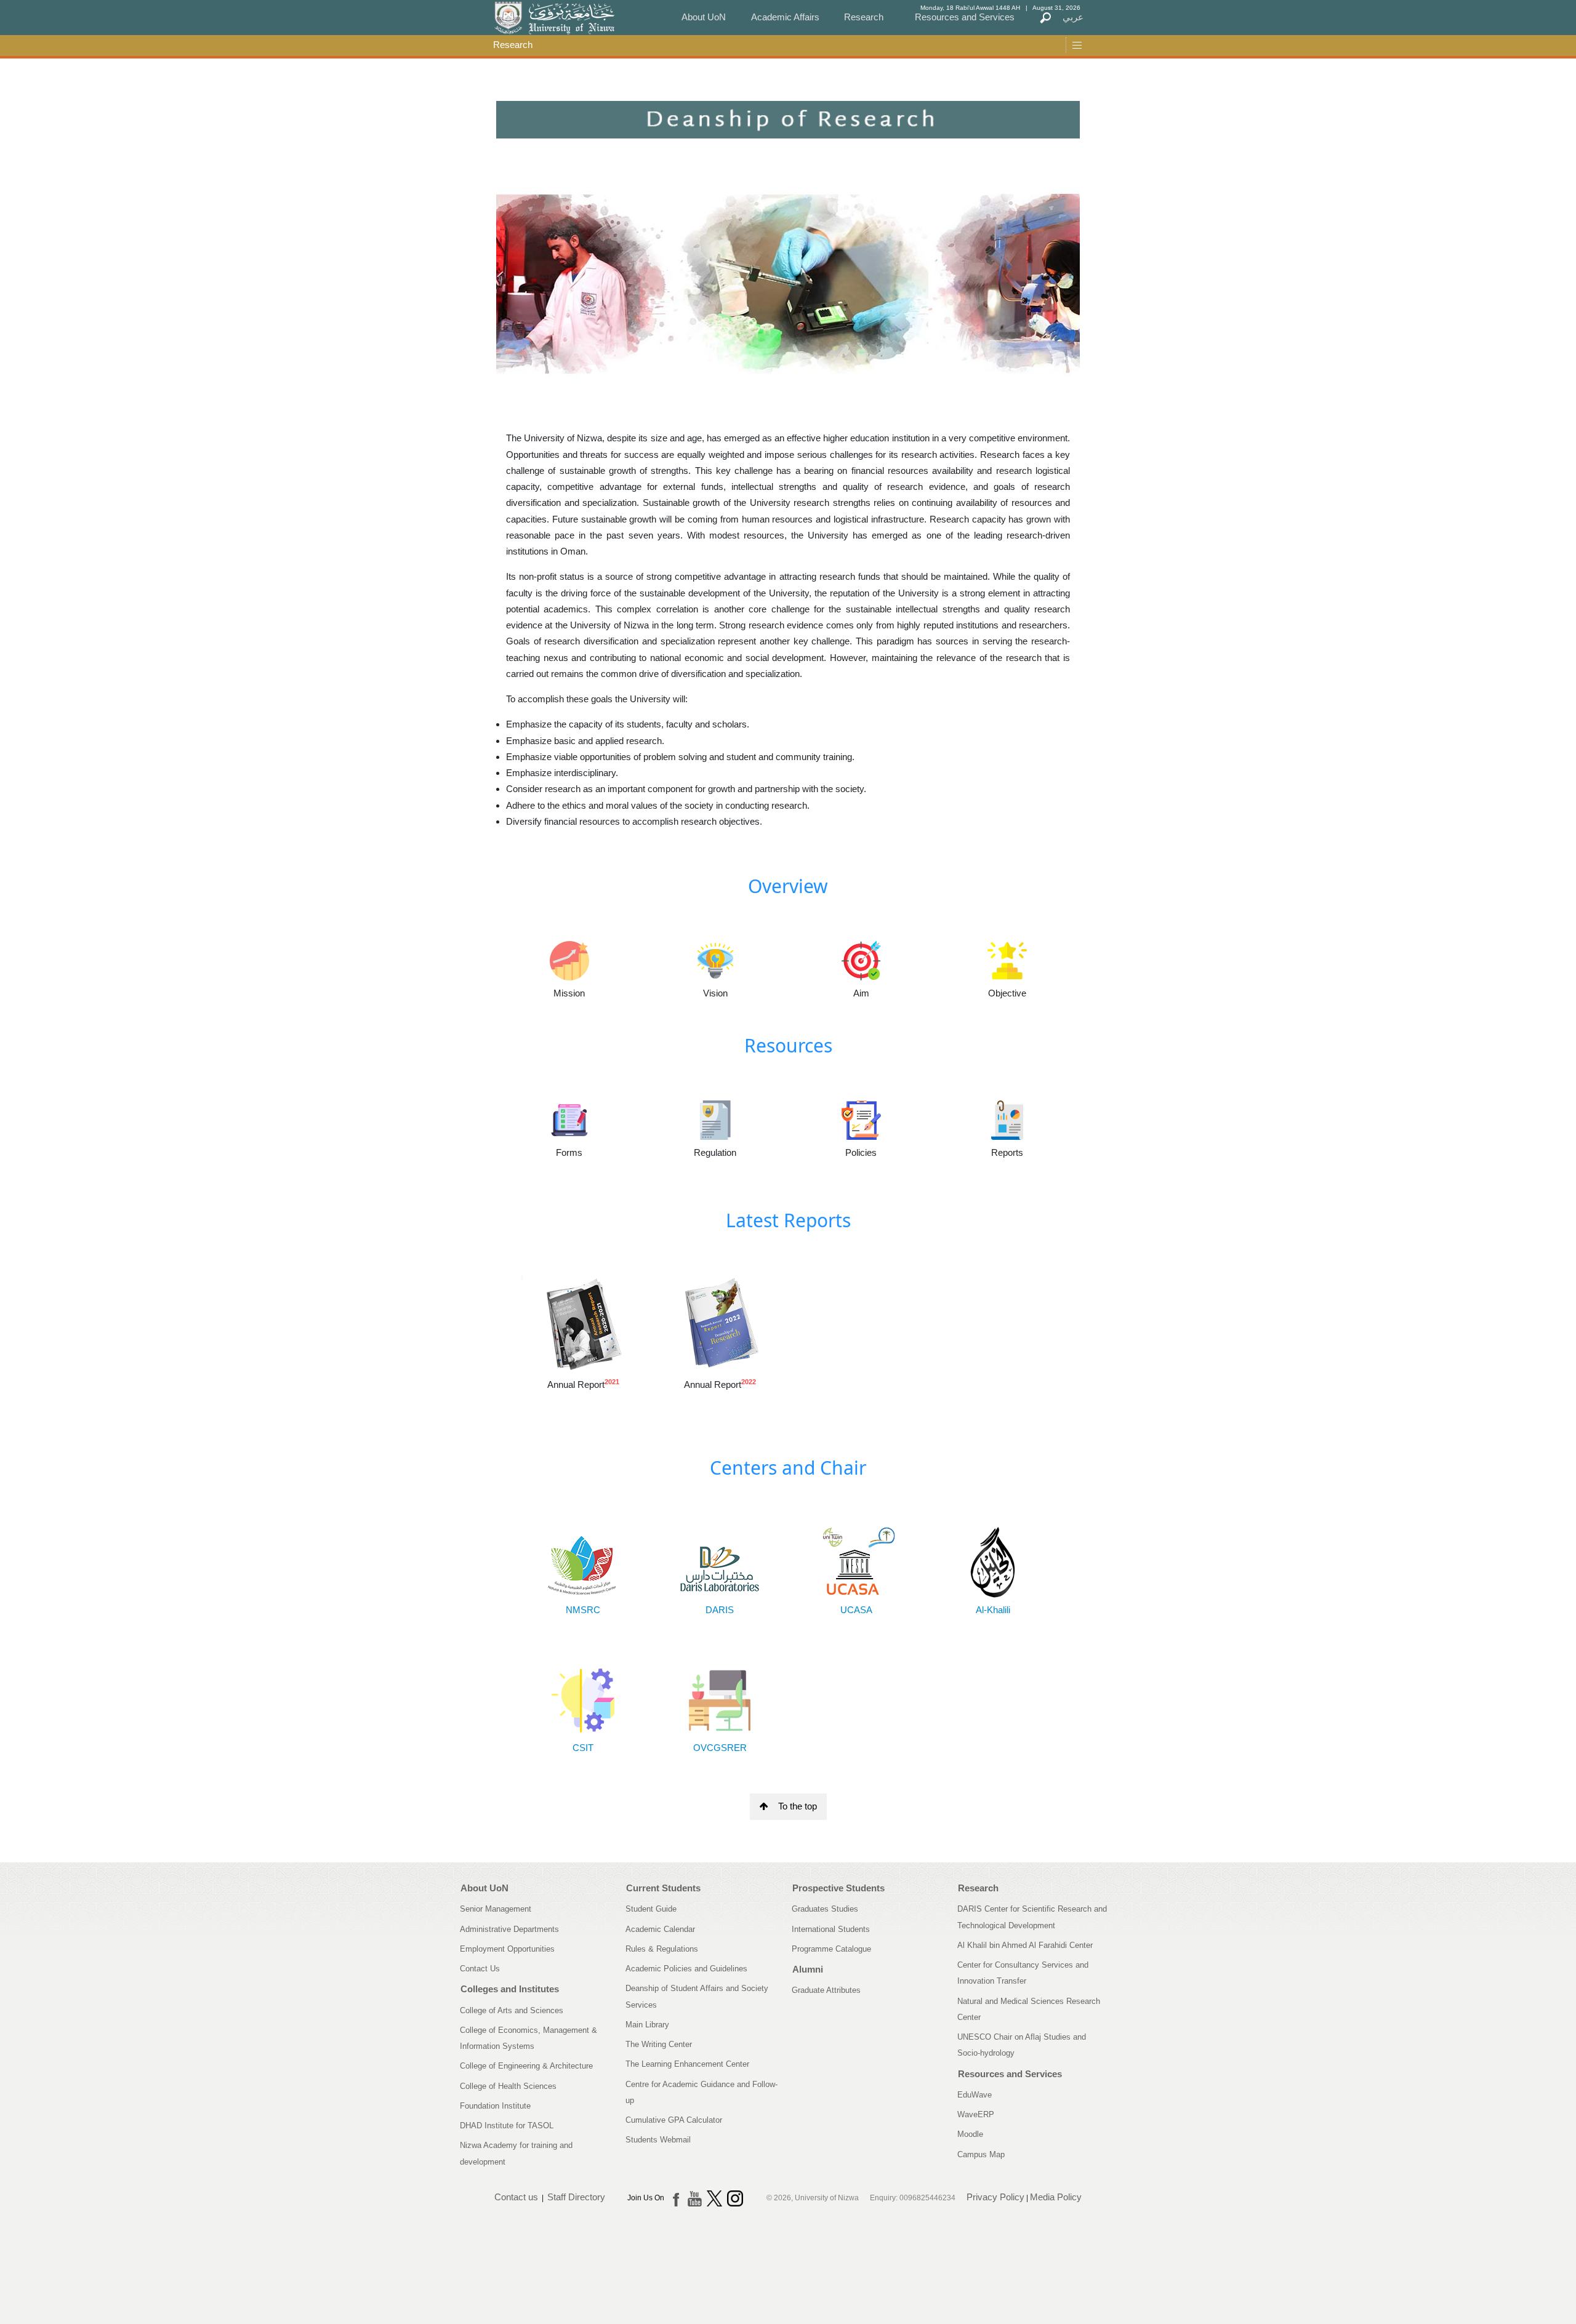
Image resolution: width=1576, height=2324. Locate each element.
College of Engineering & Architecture (526, 2066)
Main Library (647, 2025)
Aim (861, 993)
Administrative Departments (509, 1929)
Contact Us (480, 1969)
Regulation (715, 1152)
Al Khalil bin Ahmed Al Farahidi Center (1025, 1945)
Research (864, 17)
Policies (861, 1152)
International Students (831, 1929)
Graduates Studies (825, 1909)
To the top (798, 1806)
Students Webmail (658, 2140)
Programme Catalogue (831, 1949)
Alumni (808, 1969)
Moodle (970, 2134)
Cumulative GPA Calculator (674, 2120)
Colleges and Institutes (510, 1989)
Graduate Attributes (826, 1990)
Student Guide (651, 1909)
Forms (569, 1152)
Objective (1007, 993)
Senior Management (496, 1909)
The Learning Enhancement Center (687, 2064)
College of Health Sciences (508, 2086)
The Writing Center (659, 2044)
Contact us (516, 2197)
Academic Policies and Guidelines (686, 1969)
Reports (1007, 1152)
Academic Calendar (660, 1929)
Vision (715, 993)
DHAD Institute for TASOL (507, 2126)
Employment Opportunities (507, 1949)
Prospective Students (838, 1888)
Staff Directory (576, 2197)
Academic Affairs (785, 17)
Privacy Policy (995, 2197)
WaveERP (976, 2114)
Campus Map (981, 2154)
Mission (569, 993)
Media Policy (1056, 2197)
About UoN (704, 17)
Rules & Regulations (662, 1949)
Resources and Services (965, 17)
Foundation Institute (495, 2106)
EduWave (975, 2095)
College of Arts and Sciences (512, 2010)
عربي (1073, 17)
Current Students (663, 1888)
